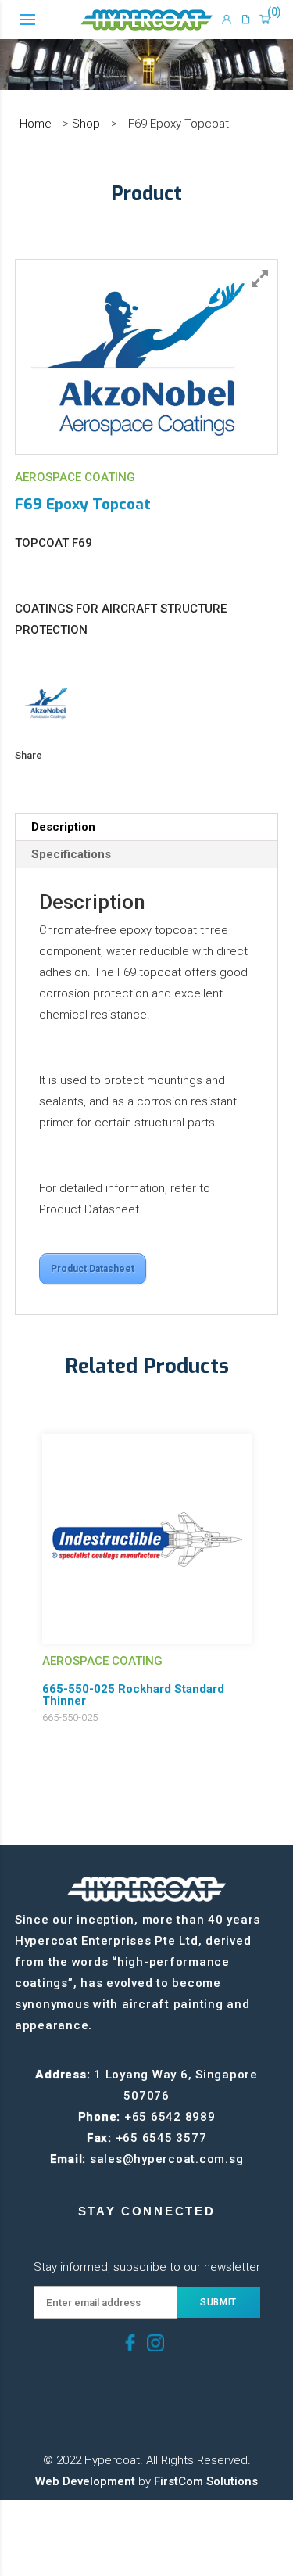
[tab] (147, 827)
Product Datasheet (93, 1269)
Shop (86, 124)
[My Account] (227, 20)
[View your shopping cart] (265, 20)
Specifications (71, 854)
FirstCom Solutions (206, 2481)
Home (36, 124)
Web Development (85, 2481)
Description (63, 827)
